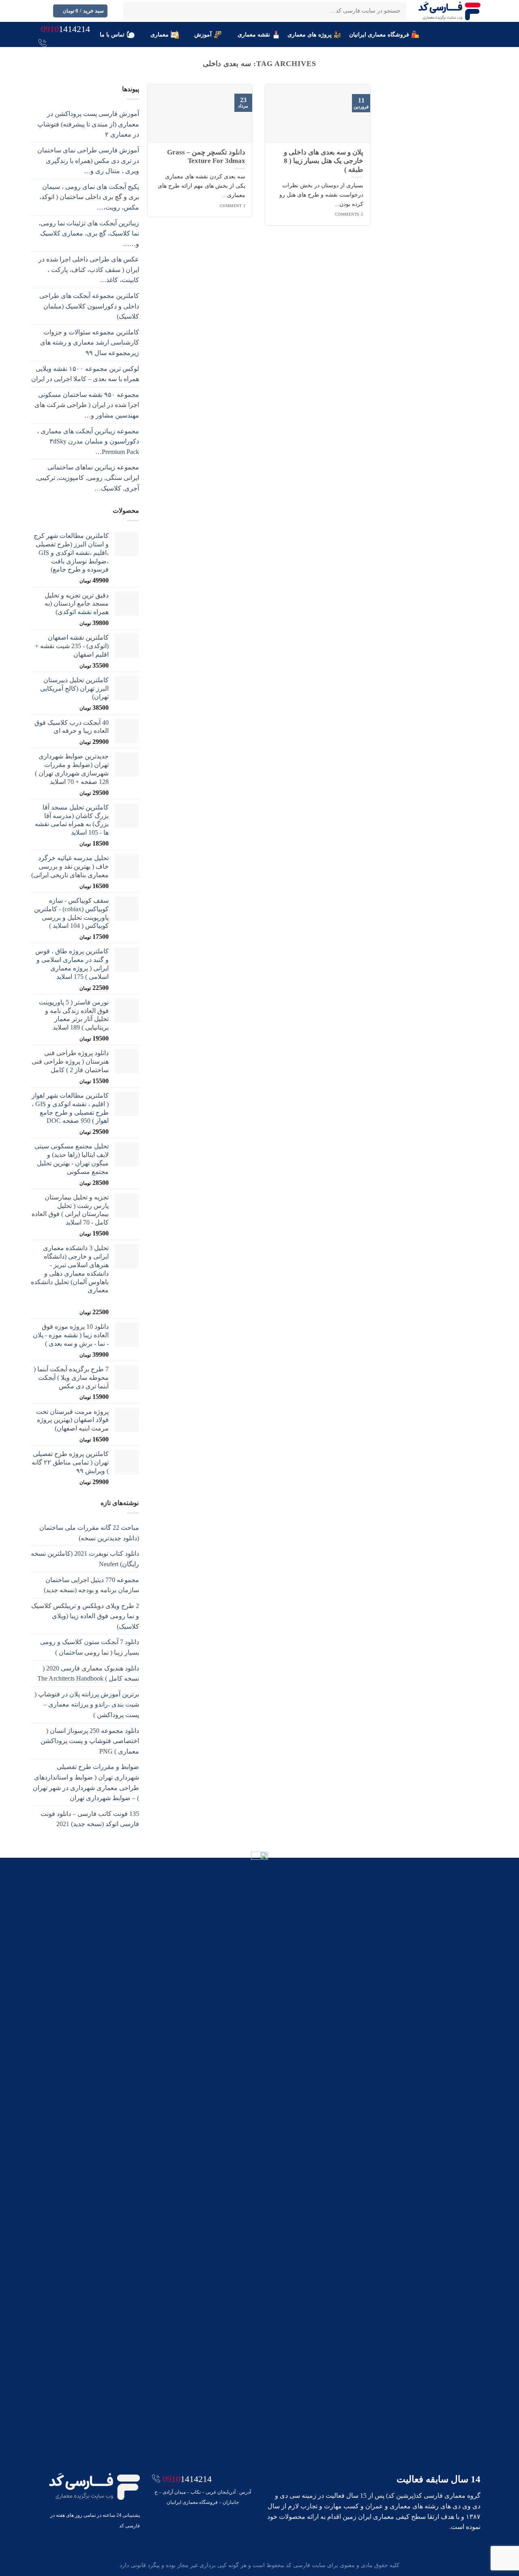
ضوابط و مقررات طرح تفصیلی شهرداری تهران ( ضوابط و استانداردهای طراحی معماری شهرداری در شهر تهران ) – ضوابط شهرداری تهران (86, 1782)
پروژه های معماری (310, 34)
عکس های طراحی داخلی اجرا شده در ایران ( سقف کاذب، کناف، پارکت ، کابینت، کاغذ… (89, 270)
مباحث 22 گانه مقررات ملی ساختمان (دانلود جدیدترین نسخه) (89, 1533)
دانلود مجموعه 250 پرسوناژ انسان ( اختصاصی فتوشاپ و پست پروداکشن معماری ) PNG (90, 1741)
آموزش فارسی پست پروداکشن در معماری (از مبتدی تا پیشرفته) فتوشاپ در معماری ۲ (88, 124)
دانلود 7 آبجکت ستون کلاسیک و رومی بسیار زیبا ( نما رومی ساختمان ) (90, 1647)
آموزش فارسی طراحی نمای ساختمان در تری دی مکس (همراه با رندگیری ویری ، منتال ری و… (88, 161)
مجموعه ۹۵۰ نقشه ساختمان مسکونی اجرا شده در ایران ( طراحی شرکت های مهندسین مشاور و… (87, 405)
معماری (160, 34)
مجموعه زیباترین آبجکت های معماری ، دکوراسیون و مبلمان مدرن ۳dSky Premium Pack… (88, 441)
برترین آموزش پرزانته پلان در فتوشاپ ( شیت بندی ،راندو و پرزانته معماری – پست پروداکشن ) (87, 1704)
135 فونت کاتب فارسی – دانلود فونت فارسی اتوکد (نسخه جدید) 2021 (90, 1819)
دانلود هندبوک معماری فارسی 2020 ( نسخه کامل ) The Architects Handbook (88, 1673)
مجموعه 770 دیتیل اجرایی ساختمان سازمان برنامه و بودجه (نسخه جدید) (91, 1585)
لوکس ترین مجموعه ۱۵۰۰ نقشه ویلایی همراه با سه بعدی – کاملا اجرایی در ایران (85, 374)
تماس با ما (112, 34)
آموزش (203, 34)
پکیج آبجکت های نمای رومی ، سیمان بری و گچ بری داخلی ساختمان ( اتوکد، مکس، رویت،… (89, 197)
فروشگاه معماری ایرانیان (379, 34)
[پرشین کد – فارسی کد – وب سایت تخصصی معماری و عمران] (449, 11)
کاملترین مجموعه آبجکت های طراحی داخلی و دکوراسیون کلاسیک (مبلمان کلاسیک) (89, 306)
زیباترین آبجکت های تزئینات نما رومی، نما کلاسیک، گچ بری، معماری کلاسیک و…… (89, 233)
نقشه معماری (254, 34)
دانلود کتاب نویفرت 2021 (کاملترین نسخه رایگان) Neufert (85, 1559)
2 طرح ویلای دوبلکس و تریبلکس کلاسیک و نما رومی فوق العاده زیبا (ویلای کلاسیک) (85, 1616)
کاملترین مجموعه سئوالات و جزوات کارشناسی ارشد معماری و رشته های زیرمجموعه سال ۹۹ (90, 343)
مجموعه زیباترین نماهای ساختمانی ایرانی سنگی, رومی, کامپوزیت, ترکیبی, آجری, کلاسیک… (87, 478)
